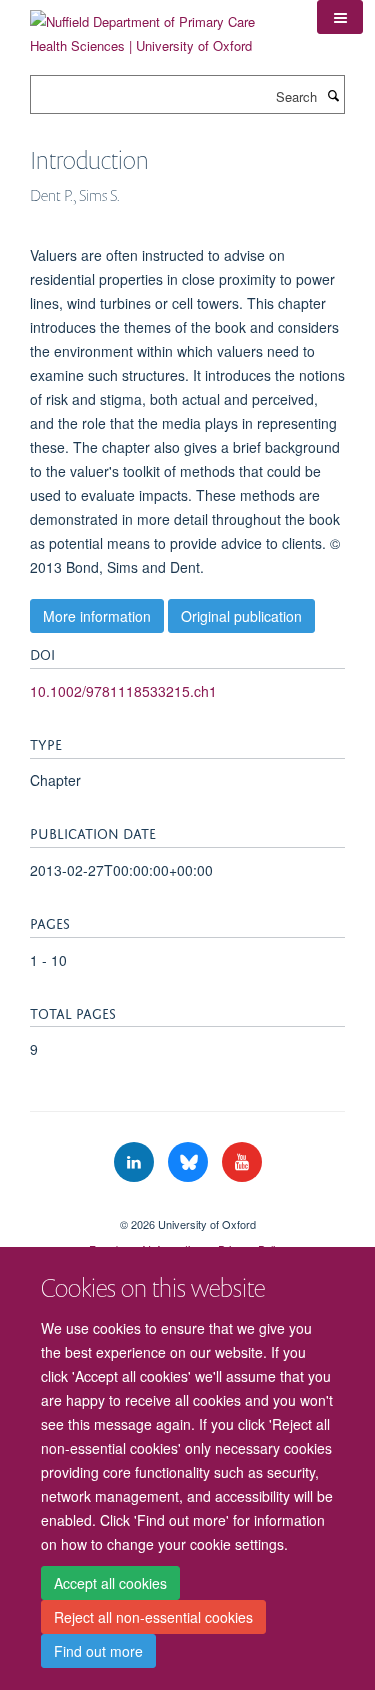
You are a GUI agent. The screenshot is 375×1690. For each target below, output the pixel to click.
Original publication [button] (241, 616)
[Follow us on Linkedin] (136, 1162)
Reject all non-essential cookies (153, 1617)
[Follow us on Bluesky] (190, 1162)
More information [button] (97, 616)
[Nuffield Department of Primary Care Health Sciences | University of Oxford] (158, 26)
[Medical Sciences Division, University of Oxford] (187, 1207)
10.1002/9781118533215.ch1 (123, 691)
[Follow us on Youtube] (242, 1162)
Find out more (98, 1651)
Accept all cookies (110, 1583)
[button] (340, 17)
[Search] (333, 95)
